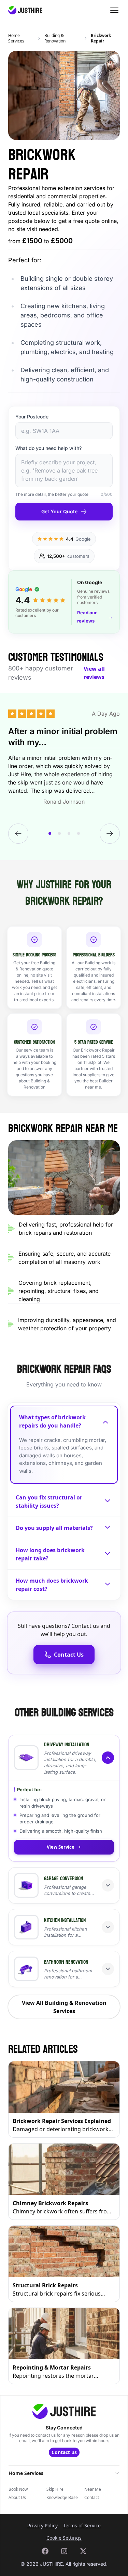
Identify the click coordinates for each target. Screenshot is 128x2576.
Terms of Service (82, 2525)
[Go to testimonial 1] (50, 833)
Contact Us (69, 1655)
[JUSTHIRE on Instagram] (64, 2551)
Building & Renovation (55, 38)
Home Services (16, 38)
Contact (92, 2498)
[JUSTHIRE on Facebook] (45, 2551)
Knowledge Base (62, 2498)
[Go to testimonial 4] (79, 833)
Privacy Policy (42, 2525)
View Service (61, 1847)
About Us (17, 2498)
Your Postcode (32, 417)
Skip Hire (55, 2489)
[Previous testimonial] (18, 834)
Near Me (93, 2489)
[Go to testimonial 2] (59, 833)
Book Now (18, 2489)
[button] (64, 1758)
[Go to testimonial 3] (69, 833)
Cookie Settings (64, 2538)
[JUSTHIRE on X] (83, 2551)
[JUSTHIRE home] (25, 10)
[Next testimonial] (110, 834)
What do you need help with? (48, 448)
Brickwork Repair (101, 38)
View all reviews (94, 673)
